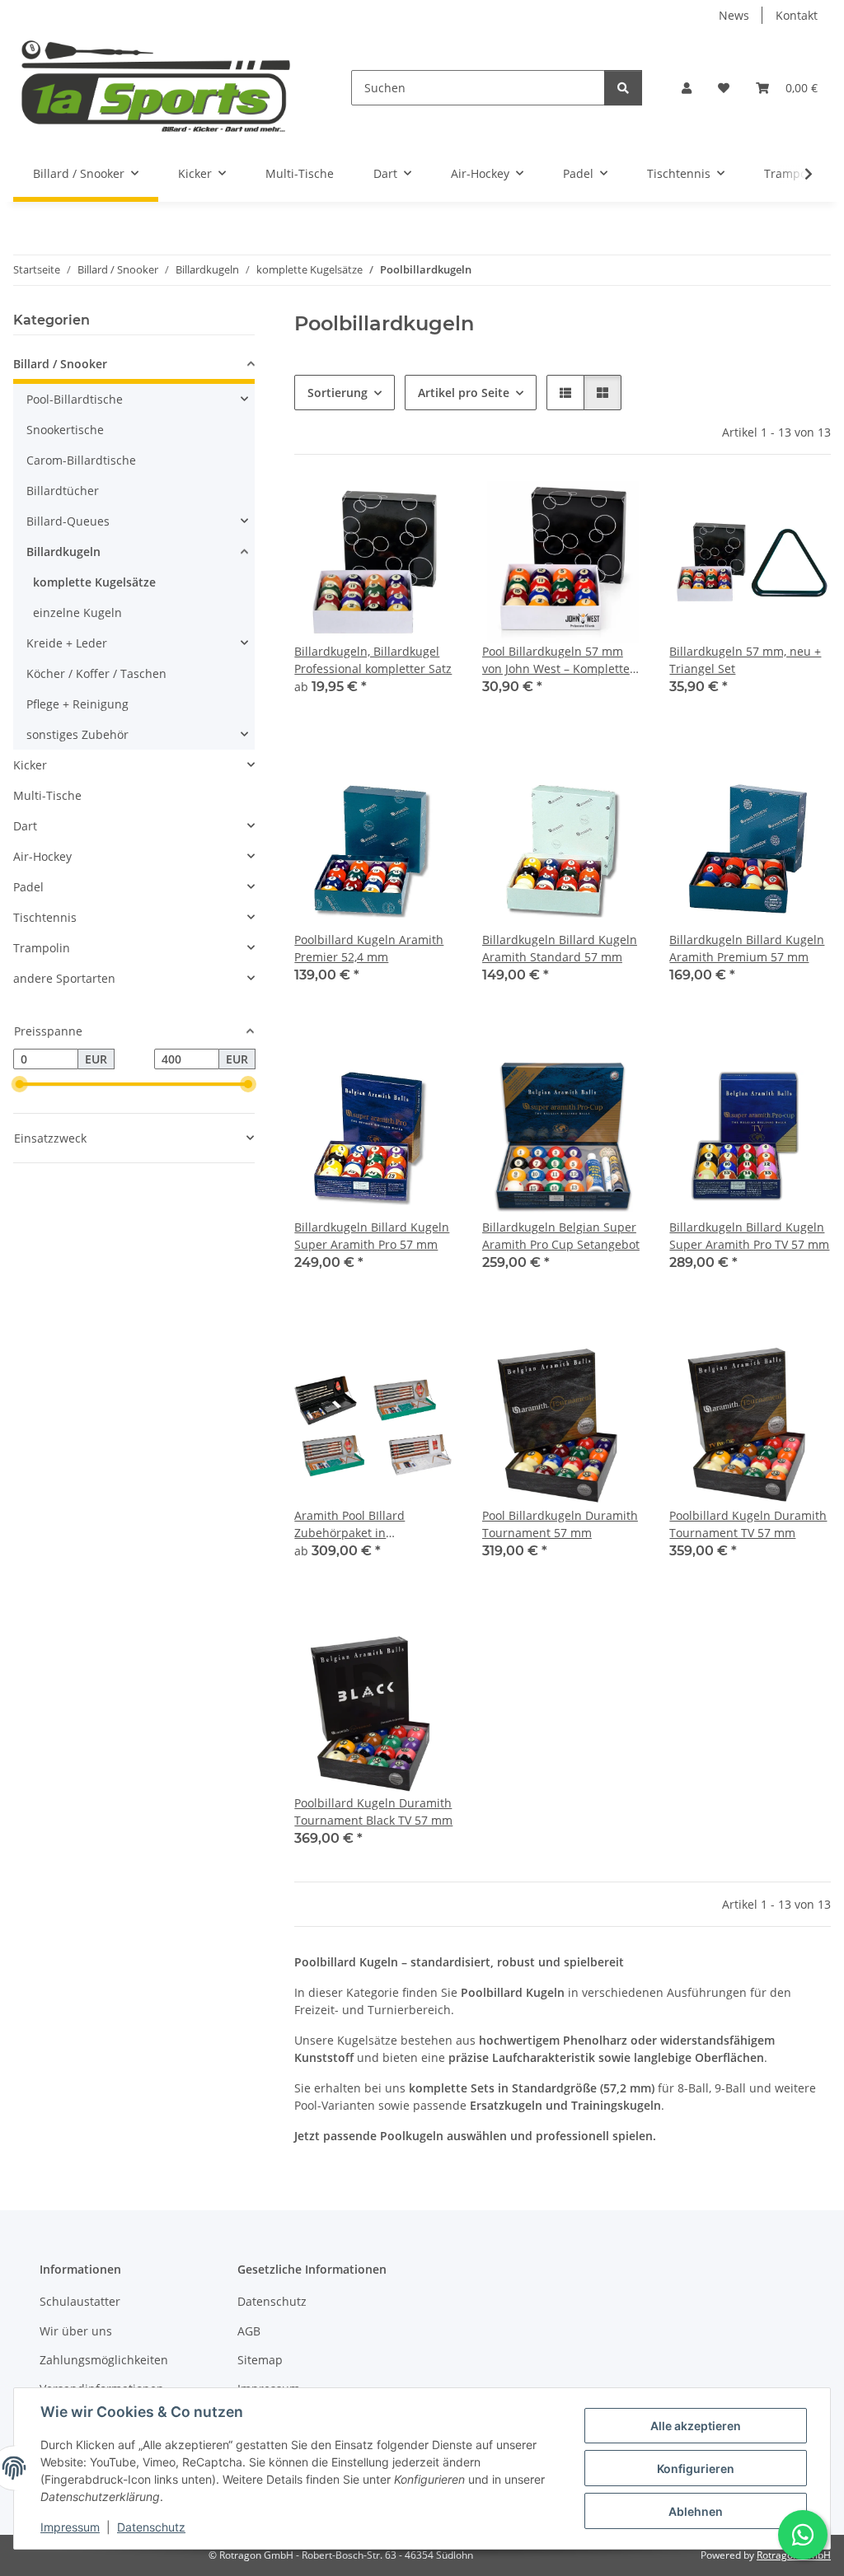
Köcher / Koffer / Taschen (96, 673)
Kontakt (797, 15)
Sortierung (338, 393)
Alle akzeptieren (696, 2426)
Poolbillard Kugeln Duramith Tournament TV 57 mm (748, 1524)
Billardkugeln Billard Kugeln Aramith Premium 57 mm (747, 948)
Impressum (70, 2527)
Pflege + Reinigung (77, 704)
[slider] (20, 1085)
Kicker (30, 765)
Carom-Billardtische (81, 460)
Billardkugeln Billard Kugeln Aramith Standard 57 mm (560, 948)
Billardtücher (63, 491)
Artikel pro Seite (464, 393)
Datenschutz (151, 2527)
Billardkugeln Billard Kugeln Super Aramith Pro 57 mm (372, 1236)
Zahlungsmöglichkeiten (104, 2360)
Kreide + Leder (67, 643)
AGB (249, 2331)
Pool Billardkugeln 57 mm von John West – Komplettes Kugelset (559, 660)
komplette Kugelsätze (94, 582)
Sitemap (260, 2360)
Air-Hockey (42, 856)
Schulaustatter (80, 2301)
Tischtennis (45, 917)
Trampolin (42, 948)
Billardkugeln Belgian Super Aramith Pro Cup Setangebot (561, 1236)
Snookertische (65, 430)
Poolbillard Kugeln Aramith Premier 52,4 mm (369, 948)
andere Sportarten (64, 978)
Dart (25, 826)
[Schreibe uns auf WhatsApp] (803, 2535)
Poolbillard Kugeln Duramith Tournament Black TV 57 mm (373, 1812)
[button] (687, 88)
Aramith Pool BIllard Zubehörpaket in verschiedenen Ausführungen (349, 1524)
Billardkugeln (63, 552)
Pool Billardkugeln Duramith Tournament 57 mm (560, 1524)
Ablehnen (696, 2511)
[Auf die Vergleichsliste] (572, 509)
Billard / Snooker (60, 364)
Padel (28, 887)
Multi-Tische (47, 795)
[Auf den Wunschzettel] (615, 509)
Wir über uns (76, 2331)
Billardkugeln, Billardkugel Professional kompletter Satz (373, 660)
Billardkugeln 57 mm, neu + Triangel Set (745, 660)
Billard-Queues (68, 521)
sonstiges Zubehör (77, 734)
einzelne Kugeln (77, 612)
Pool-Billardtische (75, 399)
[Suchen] (623, 88)
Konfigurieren (696, 2468)
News (734, 15)
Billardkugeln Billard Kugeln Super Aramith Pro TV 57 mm (749, 1236)
